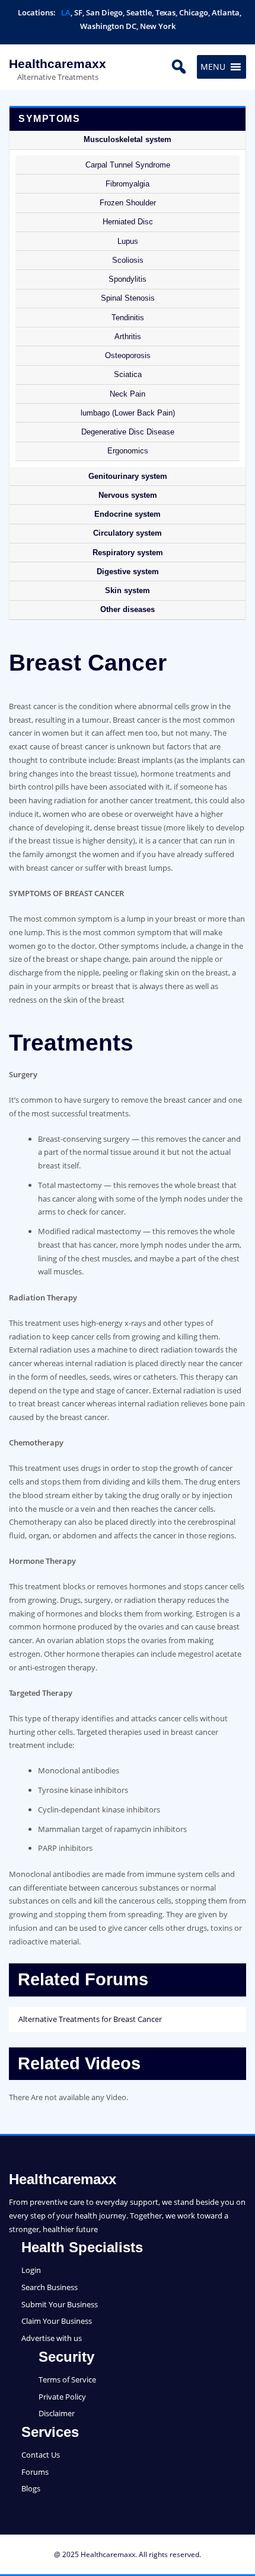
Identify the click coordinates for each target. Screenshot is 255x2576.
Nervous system (128, 495)
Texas (165, 12)
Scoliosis (128, 260)
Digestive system (128, 571)
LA (66, 12)
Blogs (31, 2488)
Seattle (139, 12)
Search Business (50, 2287)
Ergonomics (128, 451)
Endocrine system (128, 514)
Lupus (128, 241)
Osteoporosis (128, 355)
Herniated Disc (128, 222)
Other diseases (128, 609)
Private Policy (62, 2397)
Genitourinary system (128, 476)
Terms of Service (67, 2379)
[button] (213, 67)
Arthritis (128, 337)
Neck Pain (128, 394)
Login (31, 2270)
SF (78, 12)
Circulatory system (128, 533)
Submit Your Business (60, 2304)
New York (158, 26)
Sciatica (128, 374)
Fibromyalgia (128, 184)
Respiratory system (128, 553)
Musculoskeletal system (128, 139)
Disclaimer (57, 2413)
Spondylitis (128, 279)
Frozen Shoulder (128, 203)
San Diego (104, 12)
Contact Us (41, 2455)
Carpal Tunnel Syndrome (128, 165)
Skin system (128, 590)
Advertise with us (52, 2338)
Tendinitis (128, 318)
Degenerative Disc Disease (128, 432)
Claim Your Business (57, 2321)
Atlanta (226, 12)
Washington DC (108, 26)
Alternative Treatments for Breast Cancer (90, 2019)
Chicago (194, 12)
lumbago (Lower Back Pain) (128, 413)
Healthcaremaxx (58, 64)
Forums (35, 2472)
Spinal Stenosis (128, 298)
